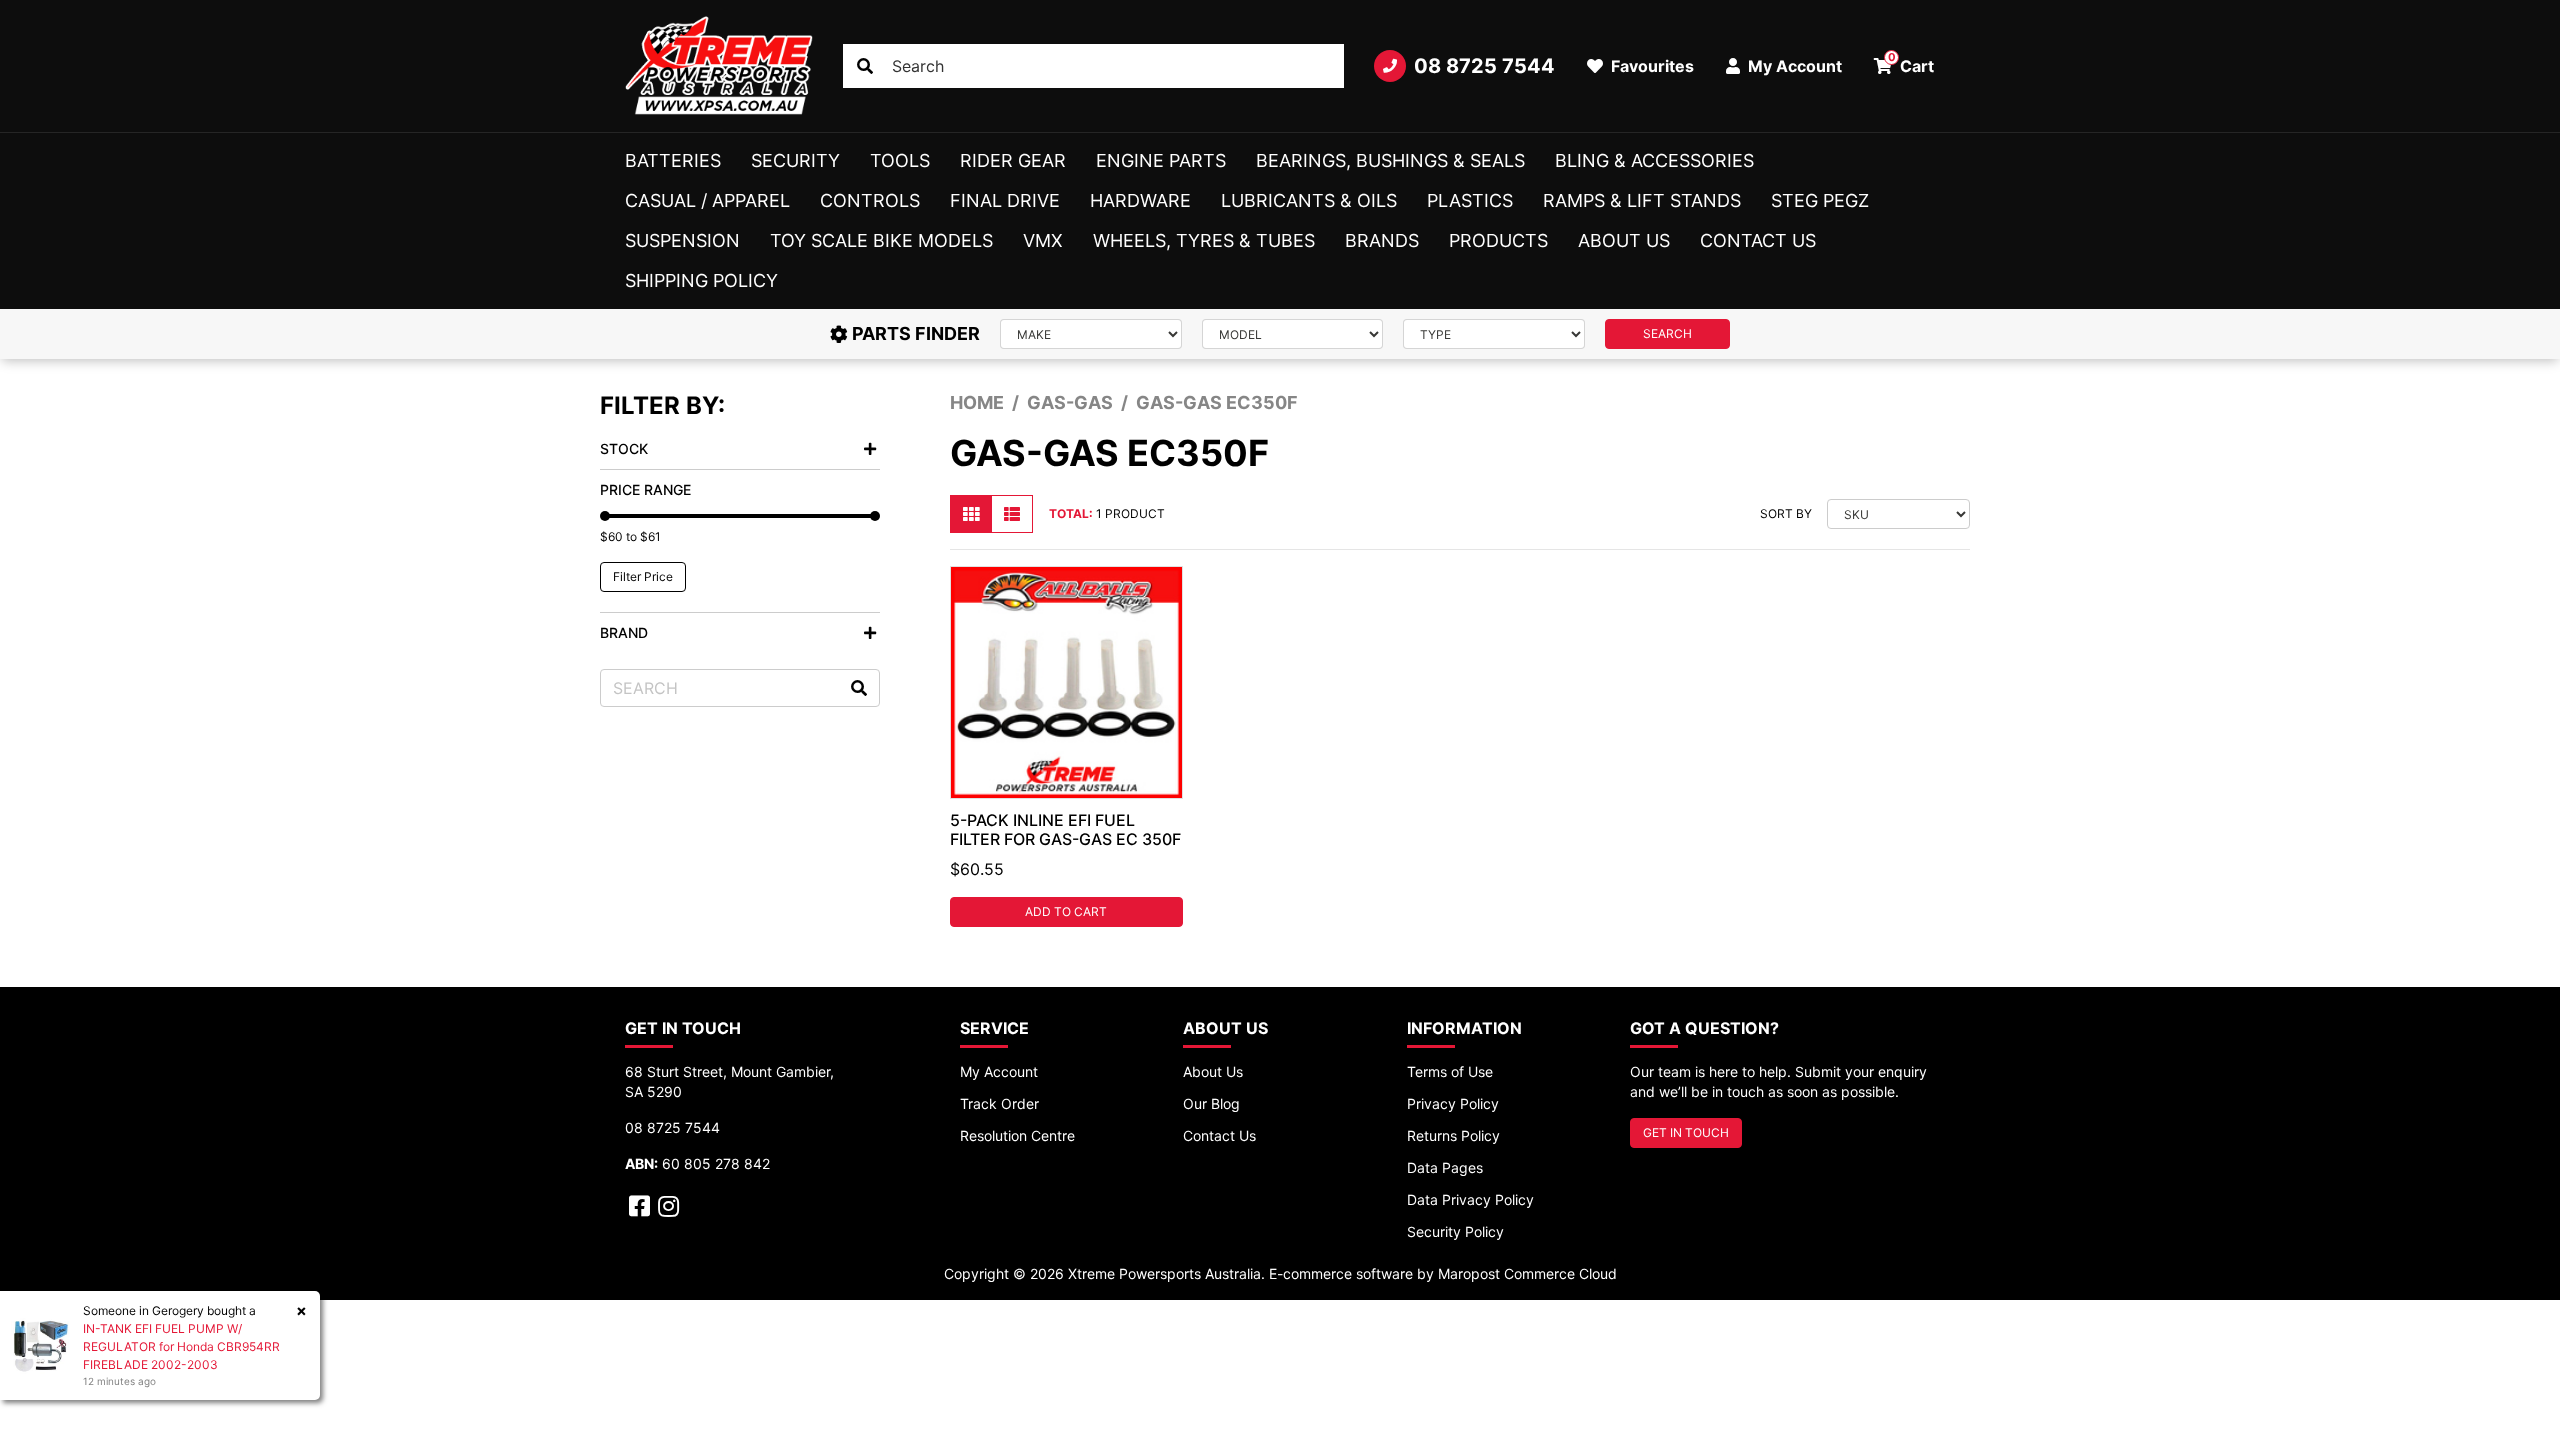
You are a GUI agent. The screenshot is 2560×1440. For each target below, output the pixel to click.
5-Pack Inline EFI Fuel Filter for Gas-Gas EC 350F (1065, 829)
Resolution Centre (1017, 1135)
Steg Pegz (1820, 200)
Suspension (682, 240)
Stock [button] (624, 448)
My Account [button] (1793, 66)
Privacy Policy (1453, 1103)
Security (795, 160)
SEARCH (1667, 333)
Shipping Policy (701, 280)
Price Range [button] (645, 489)
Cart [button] (1911, 63)
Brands (1382, 240)
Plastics (1470, 200)
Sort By (1786, 513)
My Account (999, 1071)
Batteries (673, 160)
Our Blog (1211, 1103)
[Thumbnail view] (971, 514)
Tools (900, 160)
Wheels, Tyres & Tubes (1204, 240)
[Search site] (865, 66)
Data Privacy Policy (1470, 1199)
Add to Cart (1066, 911)
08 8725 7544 (1484, 66)
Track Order (999, 1103)
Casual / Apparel (707, 200)
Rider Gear (1013, 160)
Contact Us (1758, 240)
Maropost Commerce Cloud (1527, 1273)
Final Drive (1005, 200)
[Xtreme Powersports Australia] (719, 66)
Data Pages (1445, 1167)
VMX (1043, 240)
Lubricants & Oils (1309, 200)
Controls (870, 200)
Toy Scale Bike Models (881, 240)
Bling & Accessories (1654, 160)
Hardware (1140, 200)
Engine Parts (1161, 160)
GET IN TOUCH (1686, 1132)
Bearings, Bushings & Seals (1390, 160)
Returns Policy (1453, 1135)
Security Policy (1455, 1231)
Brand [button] (624, 632)
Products (1498, 240)
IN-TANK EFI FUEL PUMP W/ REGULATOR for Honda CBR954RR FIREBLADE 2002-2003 (181, 1346)
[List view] (1012, 514)
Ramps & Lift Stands (1642, 200)
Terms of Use (1450, 1071)
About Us (1624, 240)
